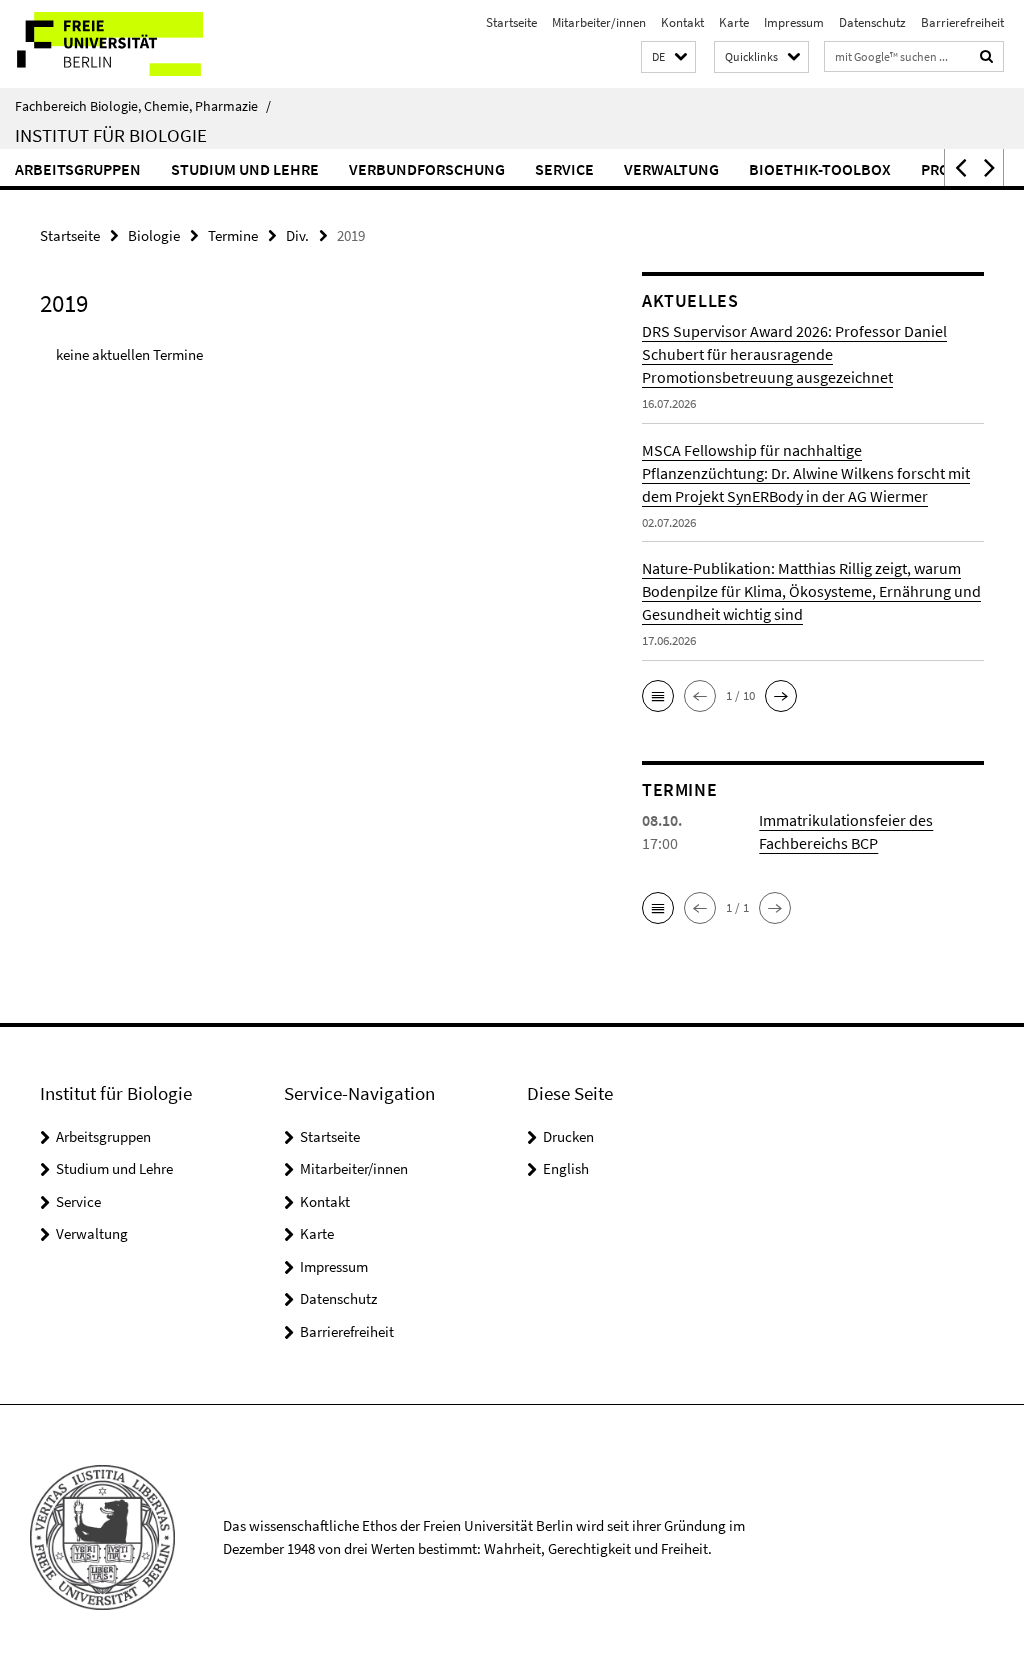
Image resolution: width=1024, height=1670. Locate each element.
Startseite (511, 22)
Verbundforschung (427, 169)
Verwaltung (671, 169)
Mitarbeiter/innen (599, 22)
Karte (734, 22)
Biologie (154, 235)
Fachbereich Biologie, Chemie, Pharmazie (143, 106)
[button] (668, 57)
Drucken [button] (568, 1136)
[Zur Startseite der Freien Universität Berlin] (132, 44)
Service (564, 169)
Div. (297, 235)
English (566, 1168)
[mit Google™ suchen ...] (987, 56)
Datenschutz (872, 22)
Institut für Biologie (111, 135)
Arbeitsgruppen (78, 169)
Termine (233, 235)
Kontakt (682, 22)
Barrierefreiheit (962, 22)
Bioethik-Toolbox (820, 169)
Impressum (794, 22)
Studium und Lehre (245, 169)
